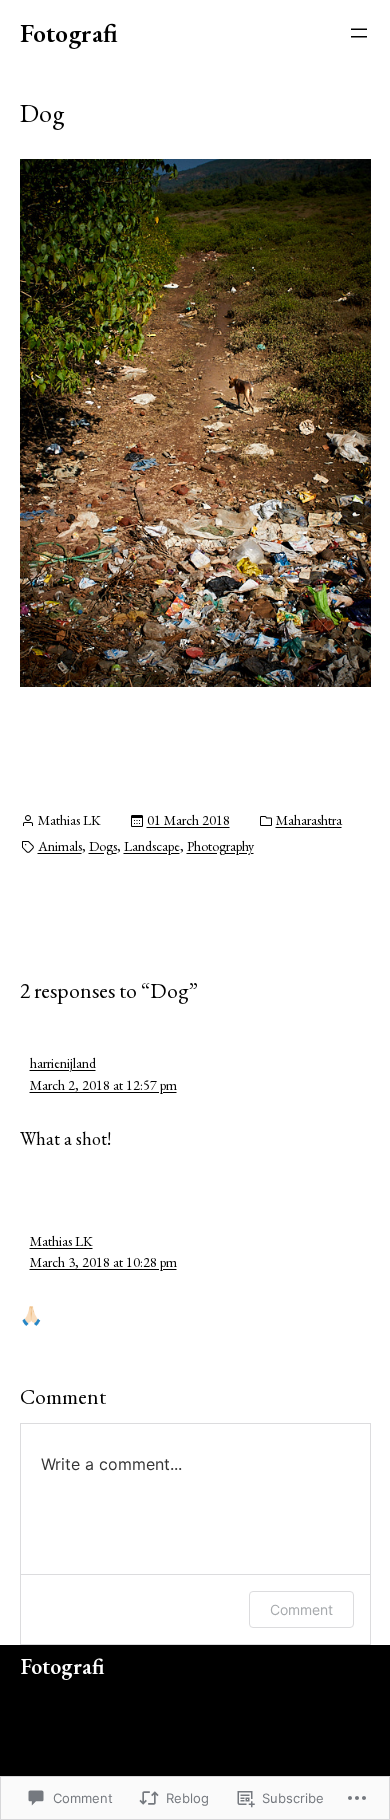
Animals (60, 846)
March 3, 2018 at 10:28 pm (103, 1262)
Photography (220, 846)
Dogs (103, 846)
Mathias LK (61, 1241)
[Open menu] (359, 33)
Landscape (152, 846)
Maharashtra (309, 820)
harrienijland (63, 1063)
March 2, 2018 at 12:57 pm (103, 1085)
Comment (301, 1609)
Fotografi (69, 33)
